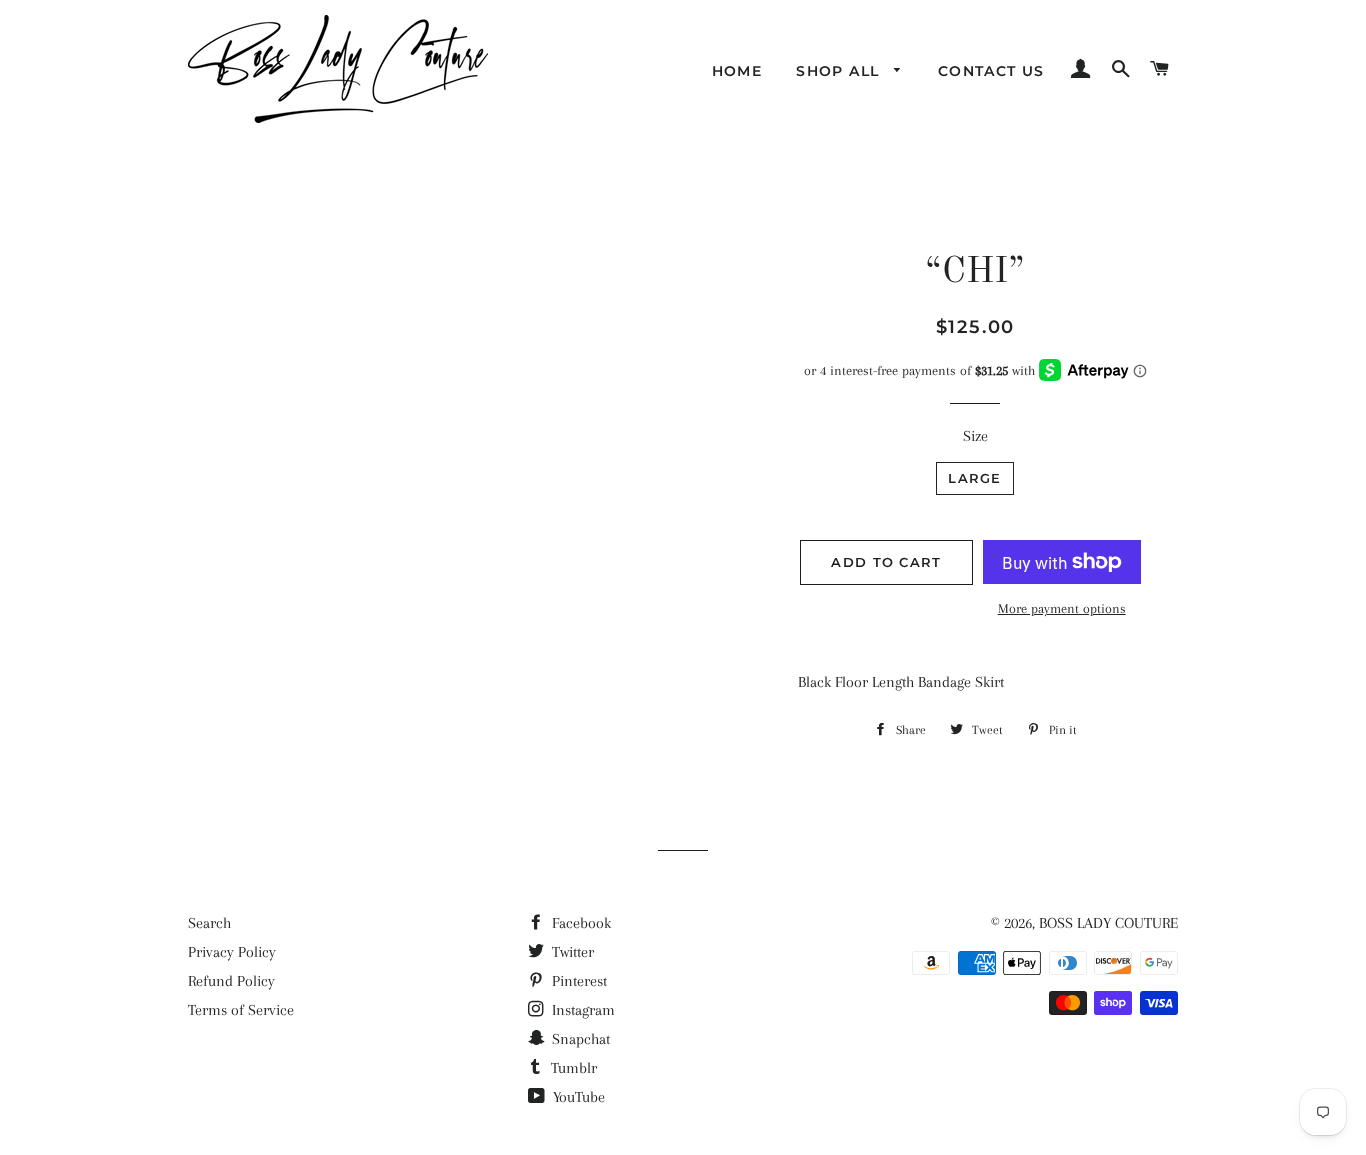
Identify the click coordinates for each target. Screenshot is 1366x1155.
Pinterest (577, 981)
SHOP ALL (840, 71)
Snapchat (579, 1039)
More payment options (1062, 608)
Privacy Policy (232, 952)
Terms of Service (241, 1010)
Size (975, 436)
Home (737, 71)
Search (209, 923)
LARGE (975, 478)
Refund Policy (231, 981)
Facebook (579, 923)
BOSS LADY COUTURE (1108, 923)
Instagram (581, 1010)
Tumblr (572, 1068)
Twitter (571, 952)
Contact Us (991, 71)
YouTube (577, 1097)
